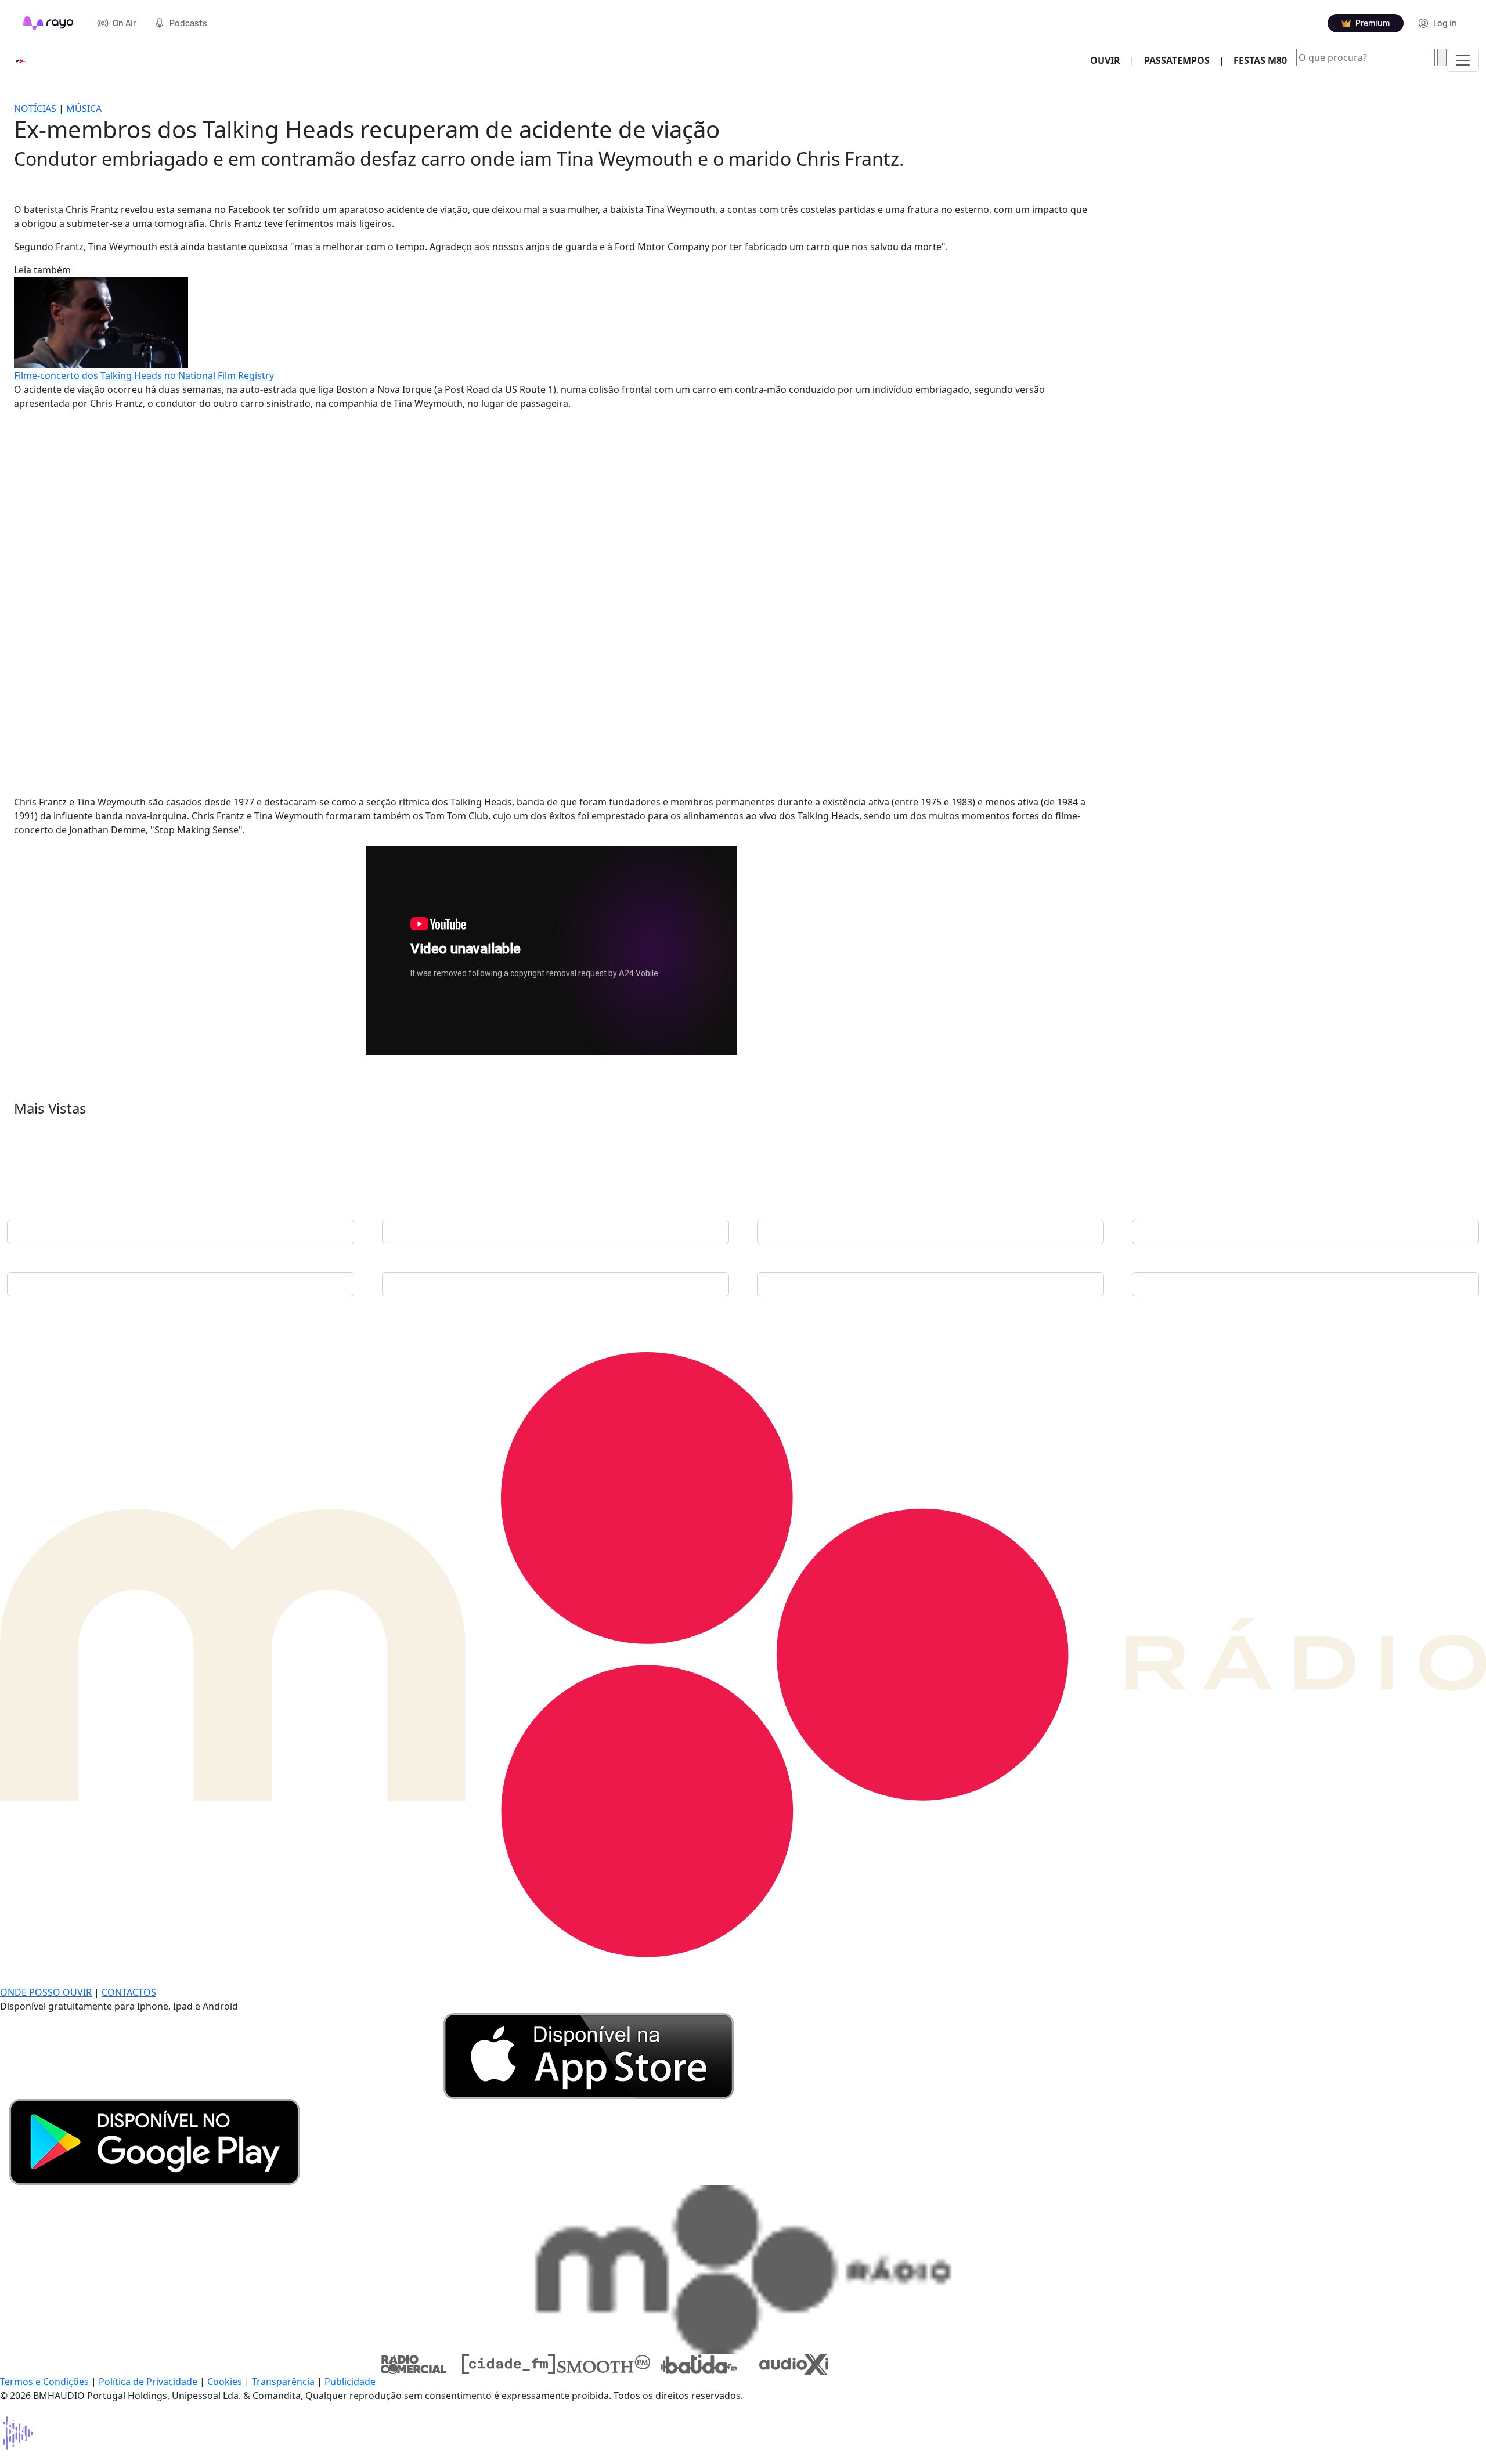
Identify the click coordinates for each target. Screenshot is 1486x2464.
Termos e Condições (44, 2382)
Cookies (225, 2382)
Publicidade (350, 2382)
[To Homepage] (48, 23)
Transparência (283, 2382)
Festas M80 (1260, 60)
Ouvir (1110, 60)
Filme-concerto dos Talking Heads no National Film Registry (144, 375)
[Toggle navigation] (1463, 60)
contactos (129, 1992)
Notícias (35, 109)
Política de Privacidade (148, 2382)
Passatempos (1177, 60)
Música (84, 109)
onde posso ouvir (46, 1992)
